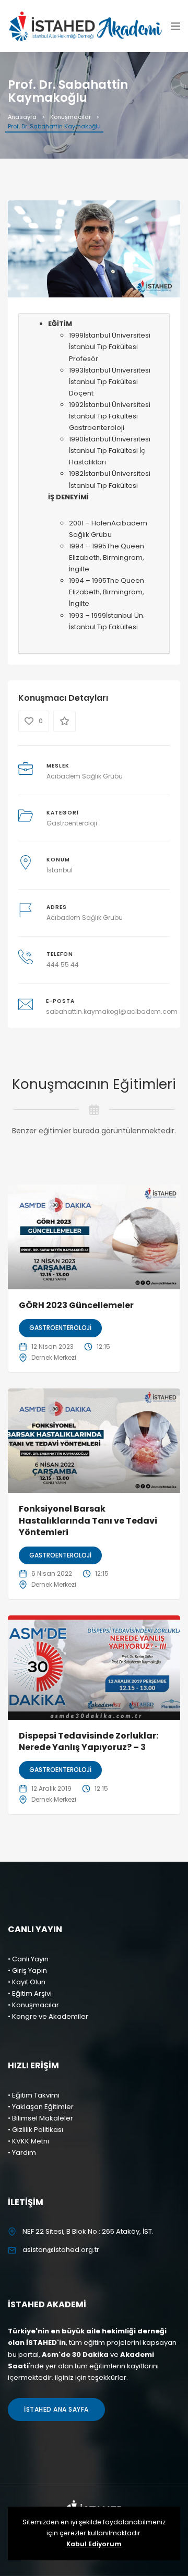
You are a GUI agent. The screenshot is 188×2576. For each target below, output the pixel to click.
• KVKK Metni (28, 2141)
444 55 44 (63, 964)
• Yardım (22, 2153)
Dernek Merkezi (54, 1357)
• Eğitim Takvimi (34, 2095)
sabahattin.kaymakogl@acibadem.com (112, 1011)
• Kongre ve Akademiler (48, 2016)
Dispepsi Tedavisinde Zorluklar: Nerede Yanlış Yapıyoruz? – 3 (89, 1741)
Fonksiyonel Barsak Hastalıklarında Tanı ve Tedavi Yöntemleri (88, 1520)
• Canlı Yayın (28, 1959)
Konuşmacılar (70, 117)
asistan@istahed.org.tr (61, 2250)
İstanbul (60, 870)
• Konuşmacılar (33, 2005)
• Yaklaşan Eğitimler (41, 2107)
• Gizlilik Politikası (36, 2130)
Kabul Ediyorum (94, 2544)
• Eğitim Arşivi (30, 1993)
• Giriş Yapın (27, 1970)
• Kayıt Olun (27, 1982)
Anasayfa (22, 117)
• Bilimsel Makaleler (40, 2118)
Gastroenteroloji (72, 823)
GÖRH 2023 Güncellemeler (76, 1305)
